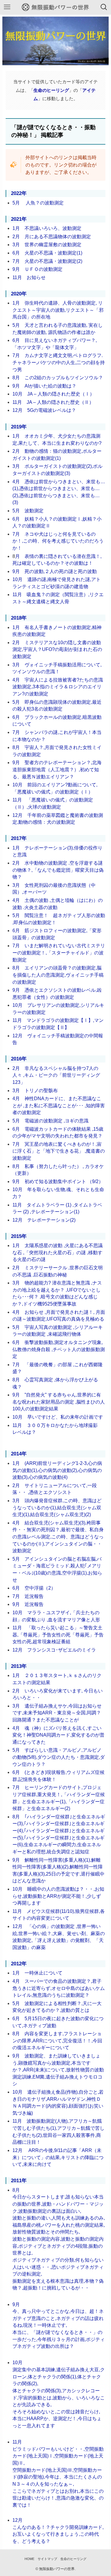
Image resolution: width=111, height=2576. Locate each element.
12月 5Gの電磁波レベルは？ (44, 410)
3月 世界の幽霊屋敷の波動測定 (47, 245)
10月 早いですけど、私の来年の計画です (58, 1417)
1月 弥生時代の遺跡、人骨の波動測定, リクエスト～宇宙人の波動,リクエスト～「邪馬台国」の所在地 (58, 310)
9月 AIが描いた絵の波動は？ (44, 386)
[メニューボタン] (7, 7)
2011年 (19, 2181)
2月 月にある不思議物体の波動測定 (52, 237)
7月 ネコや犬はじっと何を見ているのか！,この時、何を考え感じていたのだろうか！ (58, 541)
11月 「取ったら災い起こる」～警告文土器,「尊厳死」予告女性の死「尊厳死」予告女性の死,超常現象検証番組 (58, 1635)
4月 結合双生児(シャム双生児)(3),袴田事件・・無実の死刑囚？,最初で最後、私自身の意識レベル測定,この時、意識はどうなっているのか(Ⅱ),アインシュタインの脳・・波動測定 (58, 1537)
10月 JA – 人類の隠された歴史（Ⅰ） (53, 394)
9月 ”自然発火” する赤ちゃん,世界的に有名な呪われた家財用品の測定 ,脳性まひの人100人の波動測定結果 (59, 1402)
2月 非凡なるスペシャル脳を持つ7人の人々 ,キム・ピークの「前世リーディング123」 (56, 1075)
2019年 (19, 427)
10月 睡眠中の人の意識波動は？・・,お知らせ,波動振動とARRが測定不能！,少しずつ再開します (58, 1896)
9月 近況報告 (28, 1604)
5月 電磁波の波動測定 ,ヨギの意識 (50, 1121)
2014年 (19, 1454)
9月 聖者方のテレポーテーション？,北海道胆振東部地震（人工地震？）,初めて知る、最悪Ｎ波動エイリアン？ (57, 769)
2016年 (19, 1059)
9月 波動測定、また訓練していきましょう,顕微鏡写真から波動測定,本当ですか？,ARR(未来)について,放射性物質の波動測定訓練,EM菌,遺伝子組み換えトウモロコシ (58, 2070)
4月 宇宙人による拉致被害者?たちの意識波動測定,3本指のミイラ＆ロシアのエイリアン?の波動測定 (58, 687)
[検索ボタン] (104, 7)
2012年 (19, 1964)
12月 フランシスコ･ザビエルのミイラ (54, 1650)
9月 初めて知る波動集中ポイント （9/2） (58, 1181)
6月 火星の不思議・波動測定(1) (47, 253)
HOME (29, 2559)
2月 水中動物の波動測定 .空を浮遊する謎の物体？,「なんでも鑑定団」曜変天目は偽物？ (58, 870)
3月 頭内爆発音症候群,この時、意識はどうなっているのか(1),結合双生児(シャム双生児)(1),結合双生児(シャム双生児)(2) (57, 1508)
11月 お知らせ (29, 277)
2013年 (19, 1666)
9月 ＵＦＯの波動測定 (37, 269)
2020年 (19, 294)
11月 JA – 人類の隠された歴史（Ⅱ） (53, 402)
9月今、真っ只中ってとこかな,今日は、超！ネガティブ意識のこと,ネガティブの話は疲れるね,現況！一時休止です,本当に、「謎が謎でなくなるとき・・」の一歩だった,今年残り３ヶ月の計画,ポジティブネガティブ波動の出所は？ (59, 2325)
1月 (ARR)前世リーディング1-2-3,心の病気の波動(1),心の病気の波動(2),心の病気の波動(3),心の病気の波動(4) (57, 1470)
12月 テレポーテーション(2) (44, 1220)
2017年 (19, 838)
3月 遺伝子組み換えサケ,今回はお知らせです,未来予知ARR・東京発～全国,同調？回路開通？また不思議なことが (57, 1713)
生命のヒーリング (73, 2559)
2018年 (19, 618)
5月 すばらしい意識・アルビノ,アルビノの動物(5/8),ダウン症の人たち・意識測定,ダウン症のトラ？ (59, 1757)
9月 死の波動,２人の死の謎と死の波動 (55, 571)
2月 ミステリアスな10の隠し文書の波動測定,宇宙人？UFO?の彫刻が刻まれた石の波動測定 (57, 649)
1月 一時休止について (37, 1973)
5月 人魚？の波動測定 (38, 203)
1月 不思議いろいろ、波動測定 (47, 228)
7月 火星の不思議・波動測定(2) (47, 261)
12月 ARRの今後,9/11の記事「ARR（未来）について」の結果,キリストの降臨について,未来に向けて (58, 2157)
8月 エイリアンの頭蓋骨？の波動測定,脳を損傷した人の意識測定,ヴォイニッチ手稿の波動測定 (58, 975)
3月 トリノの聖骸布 (35, 1091)
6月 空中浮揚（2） (34, 1588)
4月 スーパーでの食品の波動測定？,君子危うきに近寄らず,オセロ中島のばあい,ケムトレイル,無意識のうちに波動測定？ (59, 1988)
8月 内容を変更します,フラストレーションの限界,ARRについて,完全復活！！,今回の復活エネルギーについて (57, 2041)
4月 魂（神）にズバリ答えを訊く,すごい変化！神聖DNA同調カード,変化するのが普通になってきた (58, 1735)
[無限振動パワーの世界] (56, 7)
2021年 (19, 219)
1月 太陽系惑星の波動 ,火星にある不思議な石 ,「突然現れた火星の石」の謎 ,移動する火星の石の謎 (58, 1252)
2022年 (19, 193)
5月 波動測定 (28, 511)
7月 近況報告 (28, 1596)
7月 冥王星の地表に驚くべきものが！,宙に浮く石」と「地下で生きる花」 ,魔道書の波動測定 (59, 1151)
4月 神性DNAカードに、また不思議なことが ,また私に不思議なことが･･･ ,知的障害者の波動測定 (59, 1105)
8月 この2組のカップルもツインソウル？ (58, 378)
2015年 (19, 1236)
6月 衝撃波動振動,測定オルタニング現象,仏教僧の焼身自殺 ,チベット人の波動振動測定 (59, 1349)
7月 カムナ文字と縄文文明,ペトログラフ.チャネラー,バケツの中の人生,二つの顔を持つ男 (59, 362)
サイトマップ (47, 2559)
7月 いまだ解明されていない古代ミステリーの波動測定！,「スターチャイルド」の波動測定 (59, 953)
